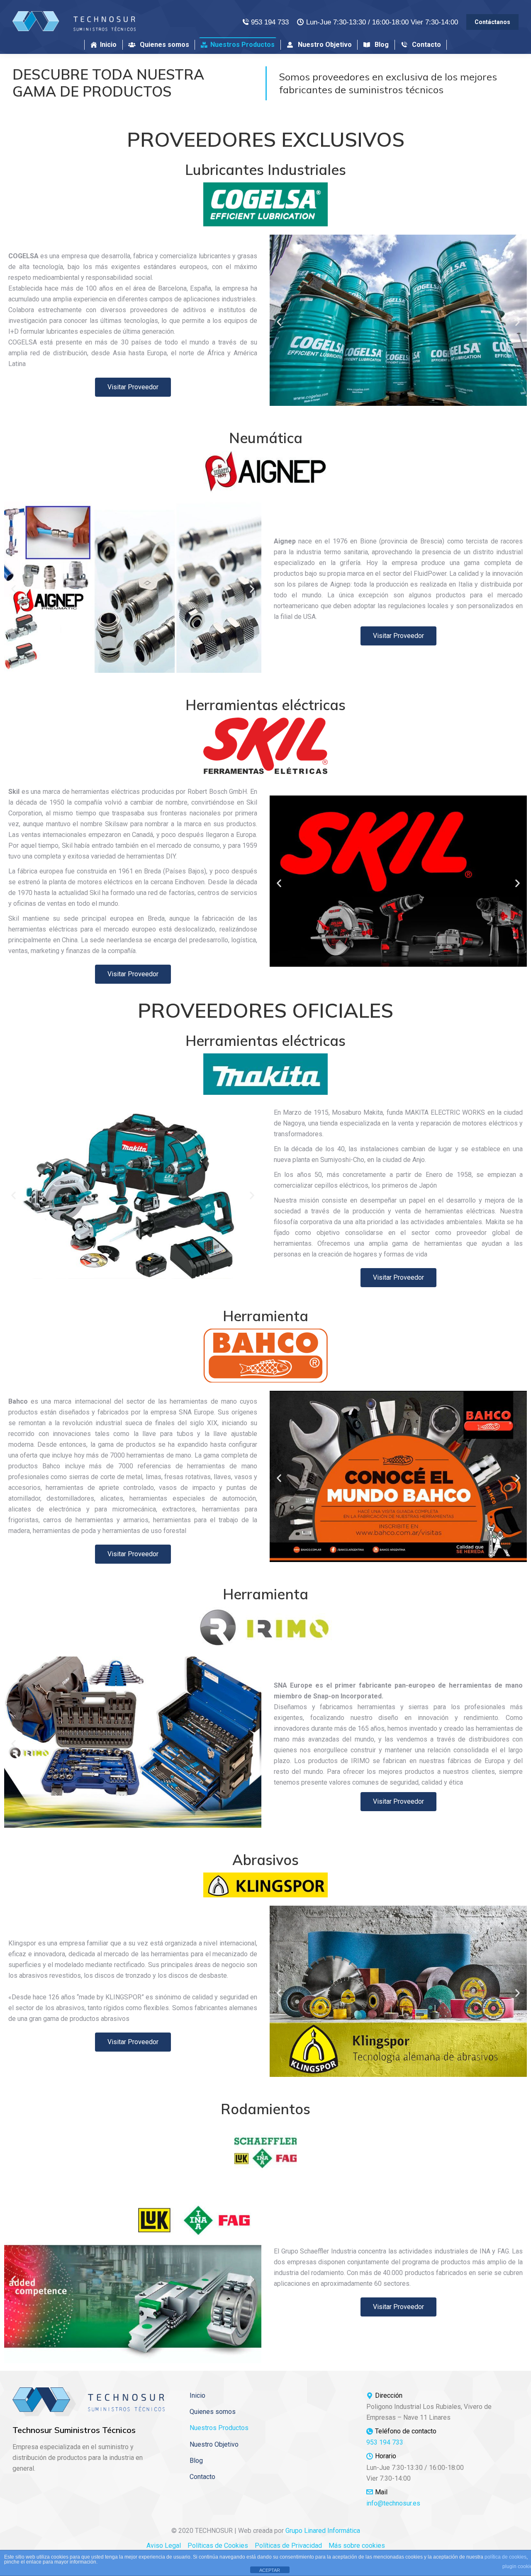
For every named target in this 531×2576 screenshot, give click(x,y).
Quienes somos (213, 2412)
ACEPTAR (270, 2570)
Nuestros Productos (219, 2428)
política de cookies (505, 2557)
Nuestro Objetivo (214, 2444)
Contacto (202, 2477)
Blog (196, 2461)
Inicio (197, 2395)
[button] (279, 322)
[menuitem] (104, 45)
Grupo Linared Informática (323, 2531)
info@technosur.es (393, 2503)
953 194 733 (270, 22)
